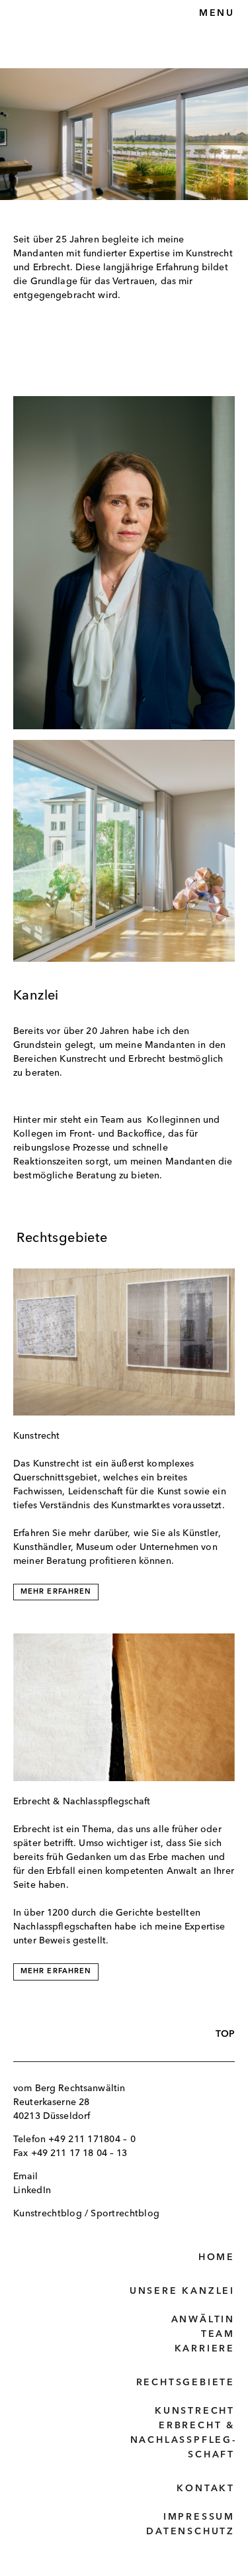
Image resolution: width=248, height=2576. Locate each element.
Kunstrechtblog (48, 2214)
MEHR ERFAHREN (56, 1592)
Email (25, 2177)
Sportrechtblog (125, 2214)
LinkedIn (32, 2190)
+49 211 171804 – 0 (92, 2139)
